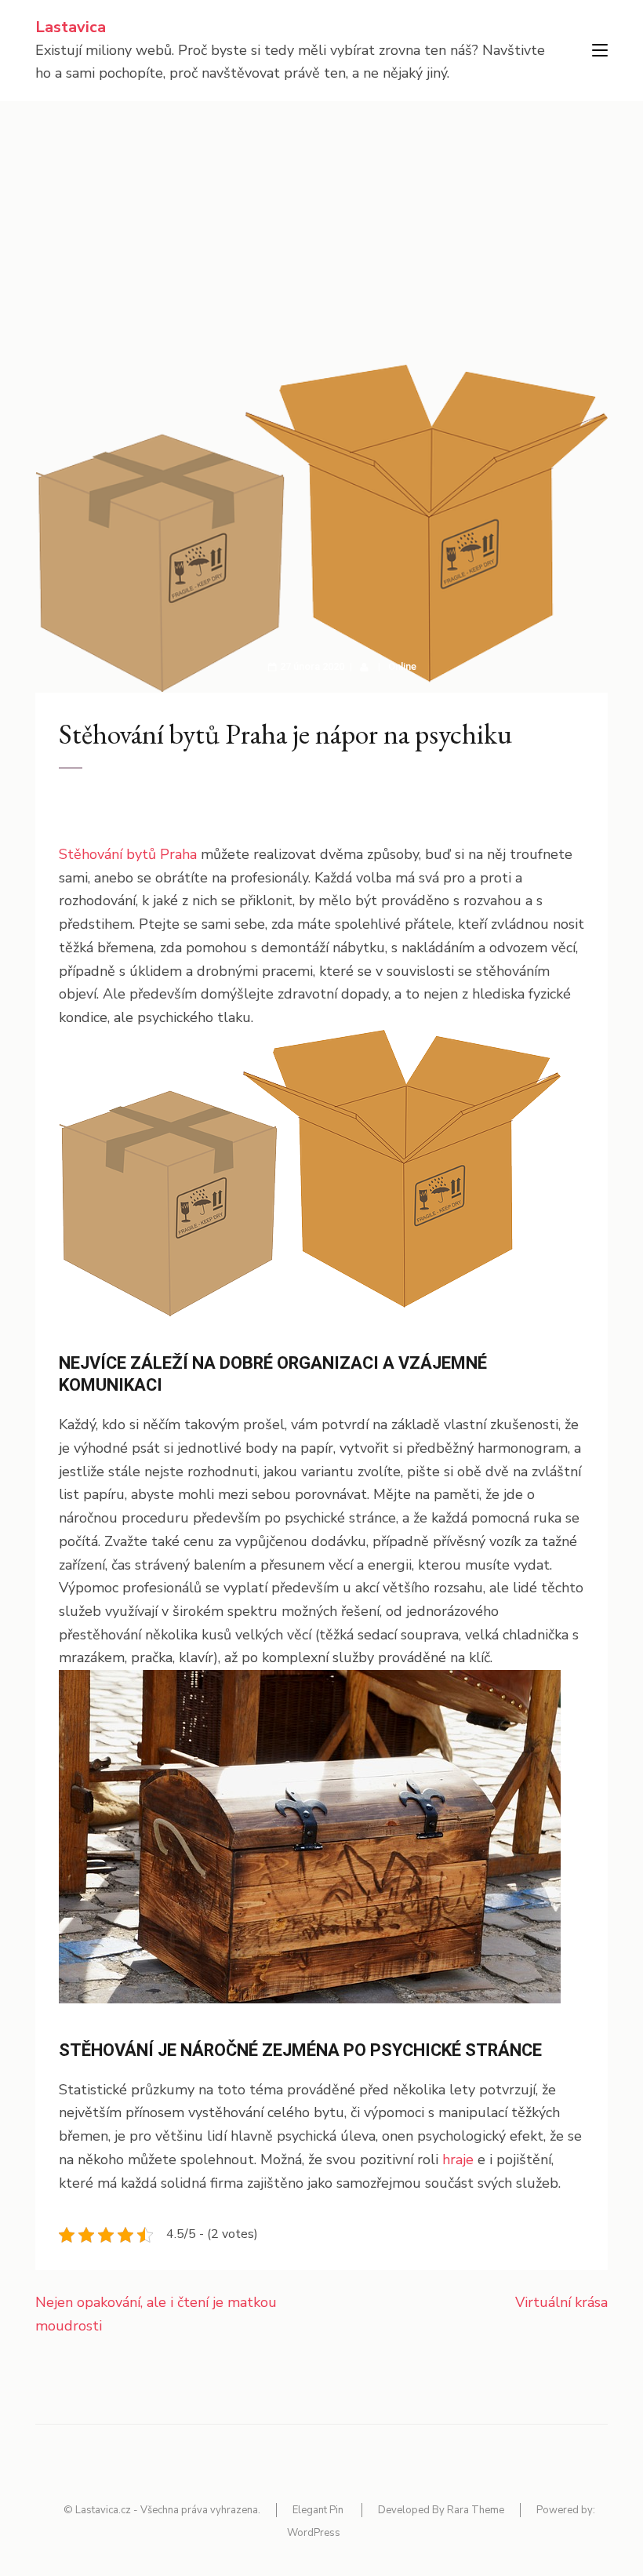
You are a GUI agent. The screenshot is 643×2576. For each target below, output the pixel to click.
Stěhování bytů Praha (128, 854)
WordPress (314, 2533)
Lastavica (71, 27)
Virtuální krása (561, 2302)
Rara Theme (476, 2510)
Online (402, 666)
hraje (458, 2159)
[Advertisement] (321, 219)
